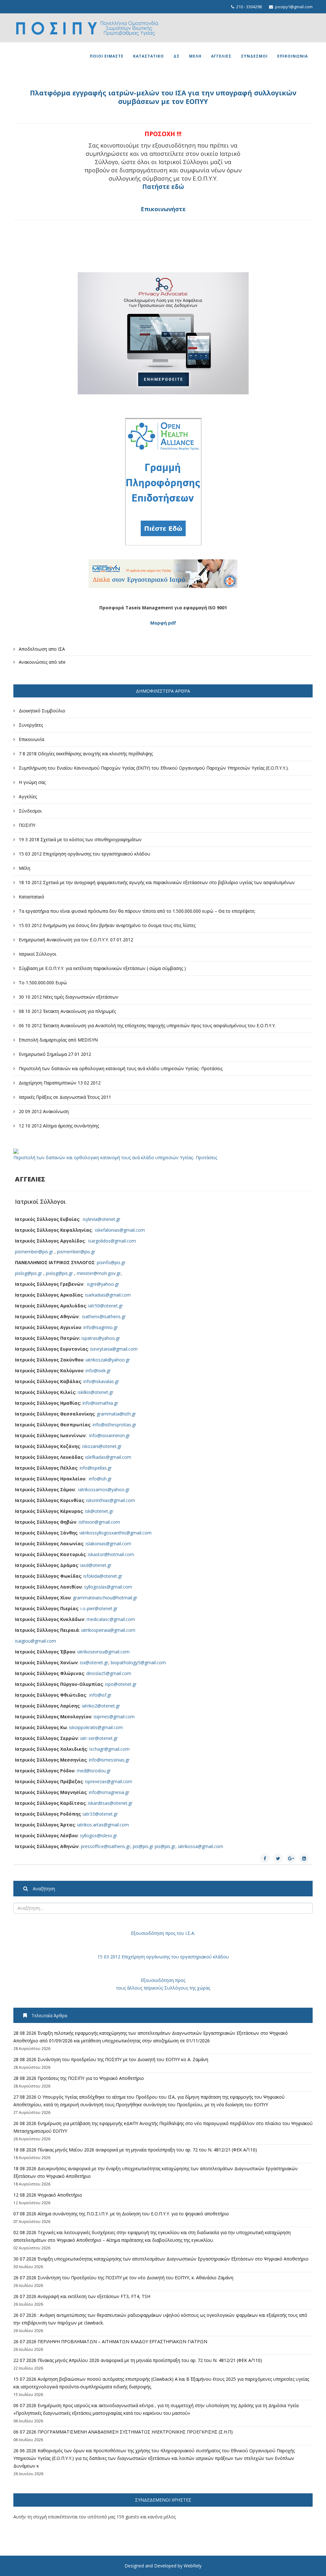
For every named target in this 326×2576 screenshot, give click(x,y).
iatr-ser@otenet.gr (99, 1738)
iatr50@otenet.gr (106, 1306)
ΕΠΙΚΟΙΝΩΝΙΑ (293, 56)
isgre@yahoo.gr (103, 1284)
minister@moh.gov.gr (99, 1273)
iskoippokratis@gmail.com (96, 1727)
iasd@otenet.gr (96, 1565)
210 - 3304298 (249, 7)
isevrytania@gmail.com (114, 1349)
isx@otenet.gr (94, 1662)
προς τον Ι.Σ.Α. (180, 1933)
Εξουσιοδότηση (147, 1933)
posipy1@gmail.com (294, 7)
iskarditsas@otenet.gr (110, 1803)
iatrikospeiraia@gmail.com (108, 1630)
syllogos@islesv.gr (99, 1835)
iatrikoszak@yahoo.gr (108, 1360)
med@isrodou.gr (94, 1771)
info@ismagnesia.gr (109, 1792)
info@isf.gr (100, 1695)
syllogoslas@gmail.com (108, 1587)
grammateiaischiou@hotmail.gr (105, 1598)
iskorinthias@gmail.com (111, 1500)
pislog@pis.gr (28, 1273)
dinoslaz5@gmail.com (109, 1673)
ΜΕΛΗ (195, 56)
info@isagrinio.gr (101, 1327)
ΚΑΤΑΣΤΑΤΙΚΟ (149, 56)
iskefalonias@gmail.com (120, 1230)
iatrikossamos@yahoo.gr (104, 1489)
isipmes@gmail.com (114, 1717)
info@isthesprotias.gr (114, 1425)
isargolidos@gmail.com (112, 1241)
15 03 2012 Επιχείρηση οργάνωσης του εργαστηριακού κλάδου (163, 1957)
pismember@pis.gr (34, 1252)
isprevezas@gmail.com (109, 1781)
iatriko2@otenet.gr (101, 1706)
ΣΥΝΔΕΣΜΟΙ (254, 56)
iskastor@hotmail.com (111, 1554)
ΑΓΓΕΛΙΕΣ (221, 56)
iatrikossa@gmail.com (201, 1846)
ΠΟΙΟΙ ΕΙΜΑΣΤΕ (107, 56)
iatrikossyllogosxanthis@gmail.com (116, 1533)
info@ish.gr (100, 1479)
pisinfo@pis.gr (111, 1262)
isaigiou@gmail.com (35, 1641)
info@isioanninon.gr (110, 1435)
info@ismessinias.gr (109, 1760)
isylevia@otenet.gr (102, 1219)
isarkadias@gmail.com (108, 1295)
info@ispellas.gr (96, 1468)
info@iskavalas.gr (101, 1381)
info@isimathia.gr (100, 1403)
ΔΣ (177, 56)
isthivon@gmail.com (99, 1522)
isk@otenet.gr (99, 1511)
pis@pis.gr (143, 1846)
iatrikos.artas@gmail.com (103, 1825)
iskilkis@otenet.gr (96, 1392)
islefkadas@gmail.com (108, 1457)
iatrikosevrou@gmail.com (103, 1652)
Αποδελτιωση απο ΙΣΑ (41, 649)
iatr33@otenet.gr (100, 1814)
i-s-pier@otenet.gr (99, 1608)
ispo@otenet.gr (121, 1684)
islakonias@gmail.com (108, 1544)
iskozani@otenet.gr (102, 1446)
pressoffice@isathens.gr (106, 1846)
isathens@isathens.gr (104, 1316)
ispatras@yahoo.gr (101, 1338)
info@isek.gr (98, 1371)
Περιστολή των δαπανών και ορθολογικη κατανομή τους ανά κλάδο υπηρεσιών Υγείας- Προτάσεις (115, 1157)
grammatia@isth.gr (116, 1414)
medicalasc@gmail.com (111, 1619)
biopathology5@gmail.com (138, 1662)
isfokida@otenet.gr (103, 1576)
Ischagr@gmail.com (109, 1749)
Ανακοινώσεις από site (42, 662)
